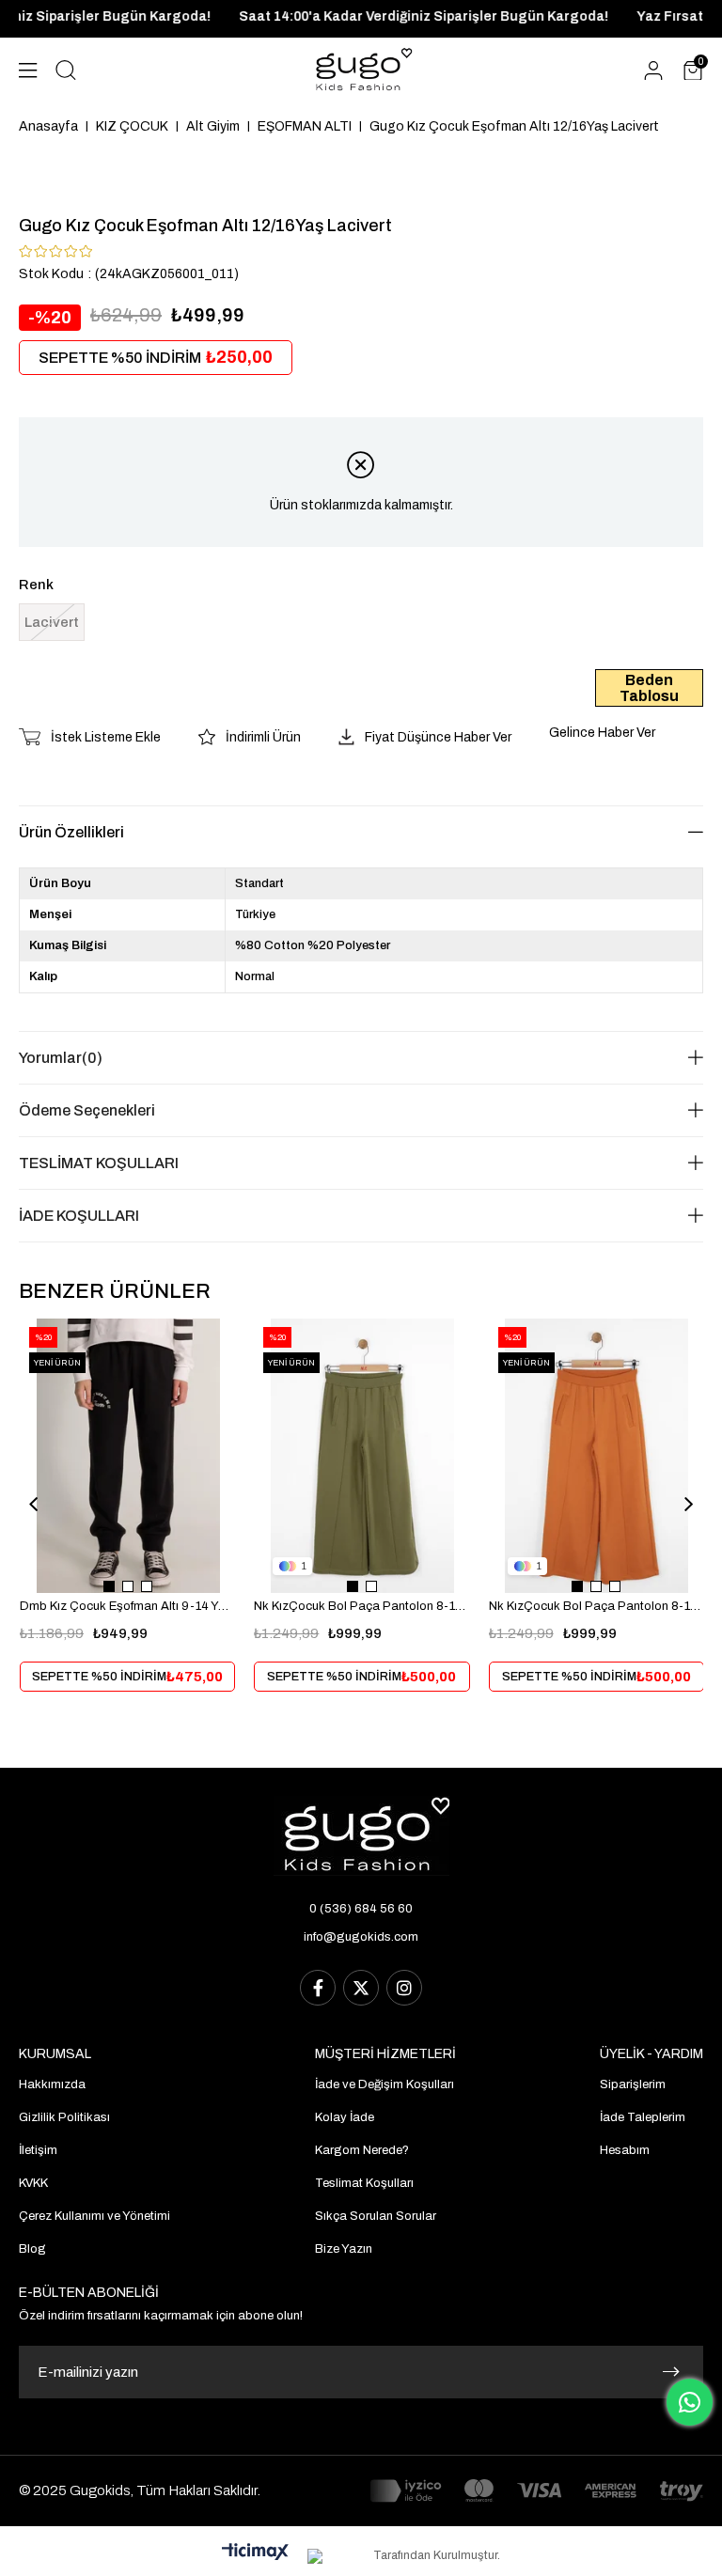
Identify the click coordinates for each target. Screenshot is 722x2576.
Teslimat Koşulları (364, 2183)
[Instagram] (404, 1988)
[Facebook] (318, 1988)
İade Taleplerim (643, 2117)
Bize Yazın (344, 2249)
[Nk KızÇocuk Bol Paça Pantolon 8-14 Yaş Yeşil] (362, 1456)
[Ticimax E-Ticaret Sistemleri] (255, 2553)
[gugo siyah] (361, 1836)
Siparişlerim (633, 2084)
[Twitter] (361, 1988)
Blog (32, 2249)
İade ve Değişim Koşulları (385, 2084)
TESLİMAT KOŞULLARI (99, 1163)
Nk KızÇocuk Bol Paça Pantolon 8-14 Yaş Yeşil (361, 1606)
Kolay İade (345, 2117)
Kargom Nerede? (362, 2150)
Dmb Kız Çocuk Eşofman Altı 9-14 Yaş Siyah (127, 1606)
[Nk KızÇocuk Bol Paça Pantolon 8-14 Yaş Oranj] (597, 1456)
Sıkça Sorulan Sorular (376, 2216)
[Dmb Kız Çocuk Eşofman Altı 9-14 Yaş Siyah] (128, 1456)
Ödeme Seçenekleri (87, 1110)
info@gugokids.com (361, 1937)
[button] (109, 1586)
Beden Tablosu (649, 688)
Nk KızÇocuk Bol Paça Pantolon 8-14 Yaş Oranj (596, 1606)
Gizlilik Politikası (64, 2117)
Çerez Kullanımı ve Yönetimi (94, 2216)
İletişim (38, 2150)
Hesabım (625, 2150)
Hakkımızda (52, 2084)
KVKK (33, 2183)
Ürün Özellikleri (71, 832)
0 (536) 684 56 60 (361, 1909)
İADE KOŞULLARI (79, 1216)
